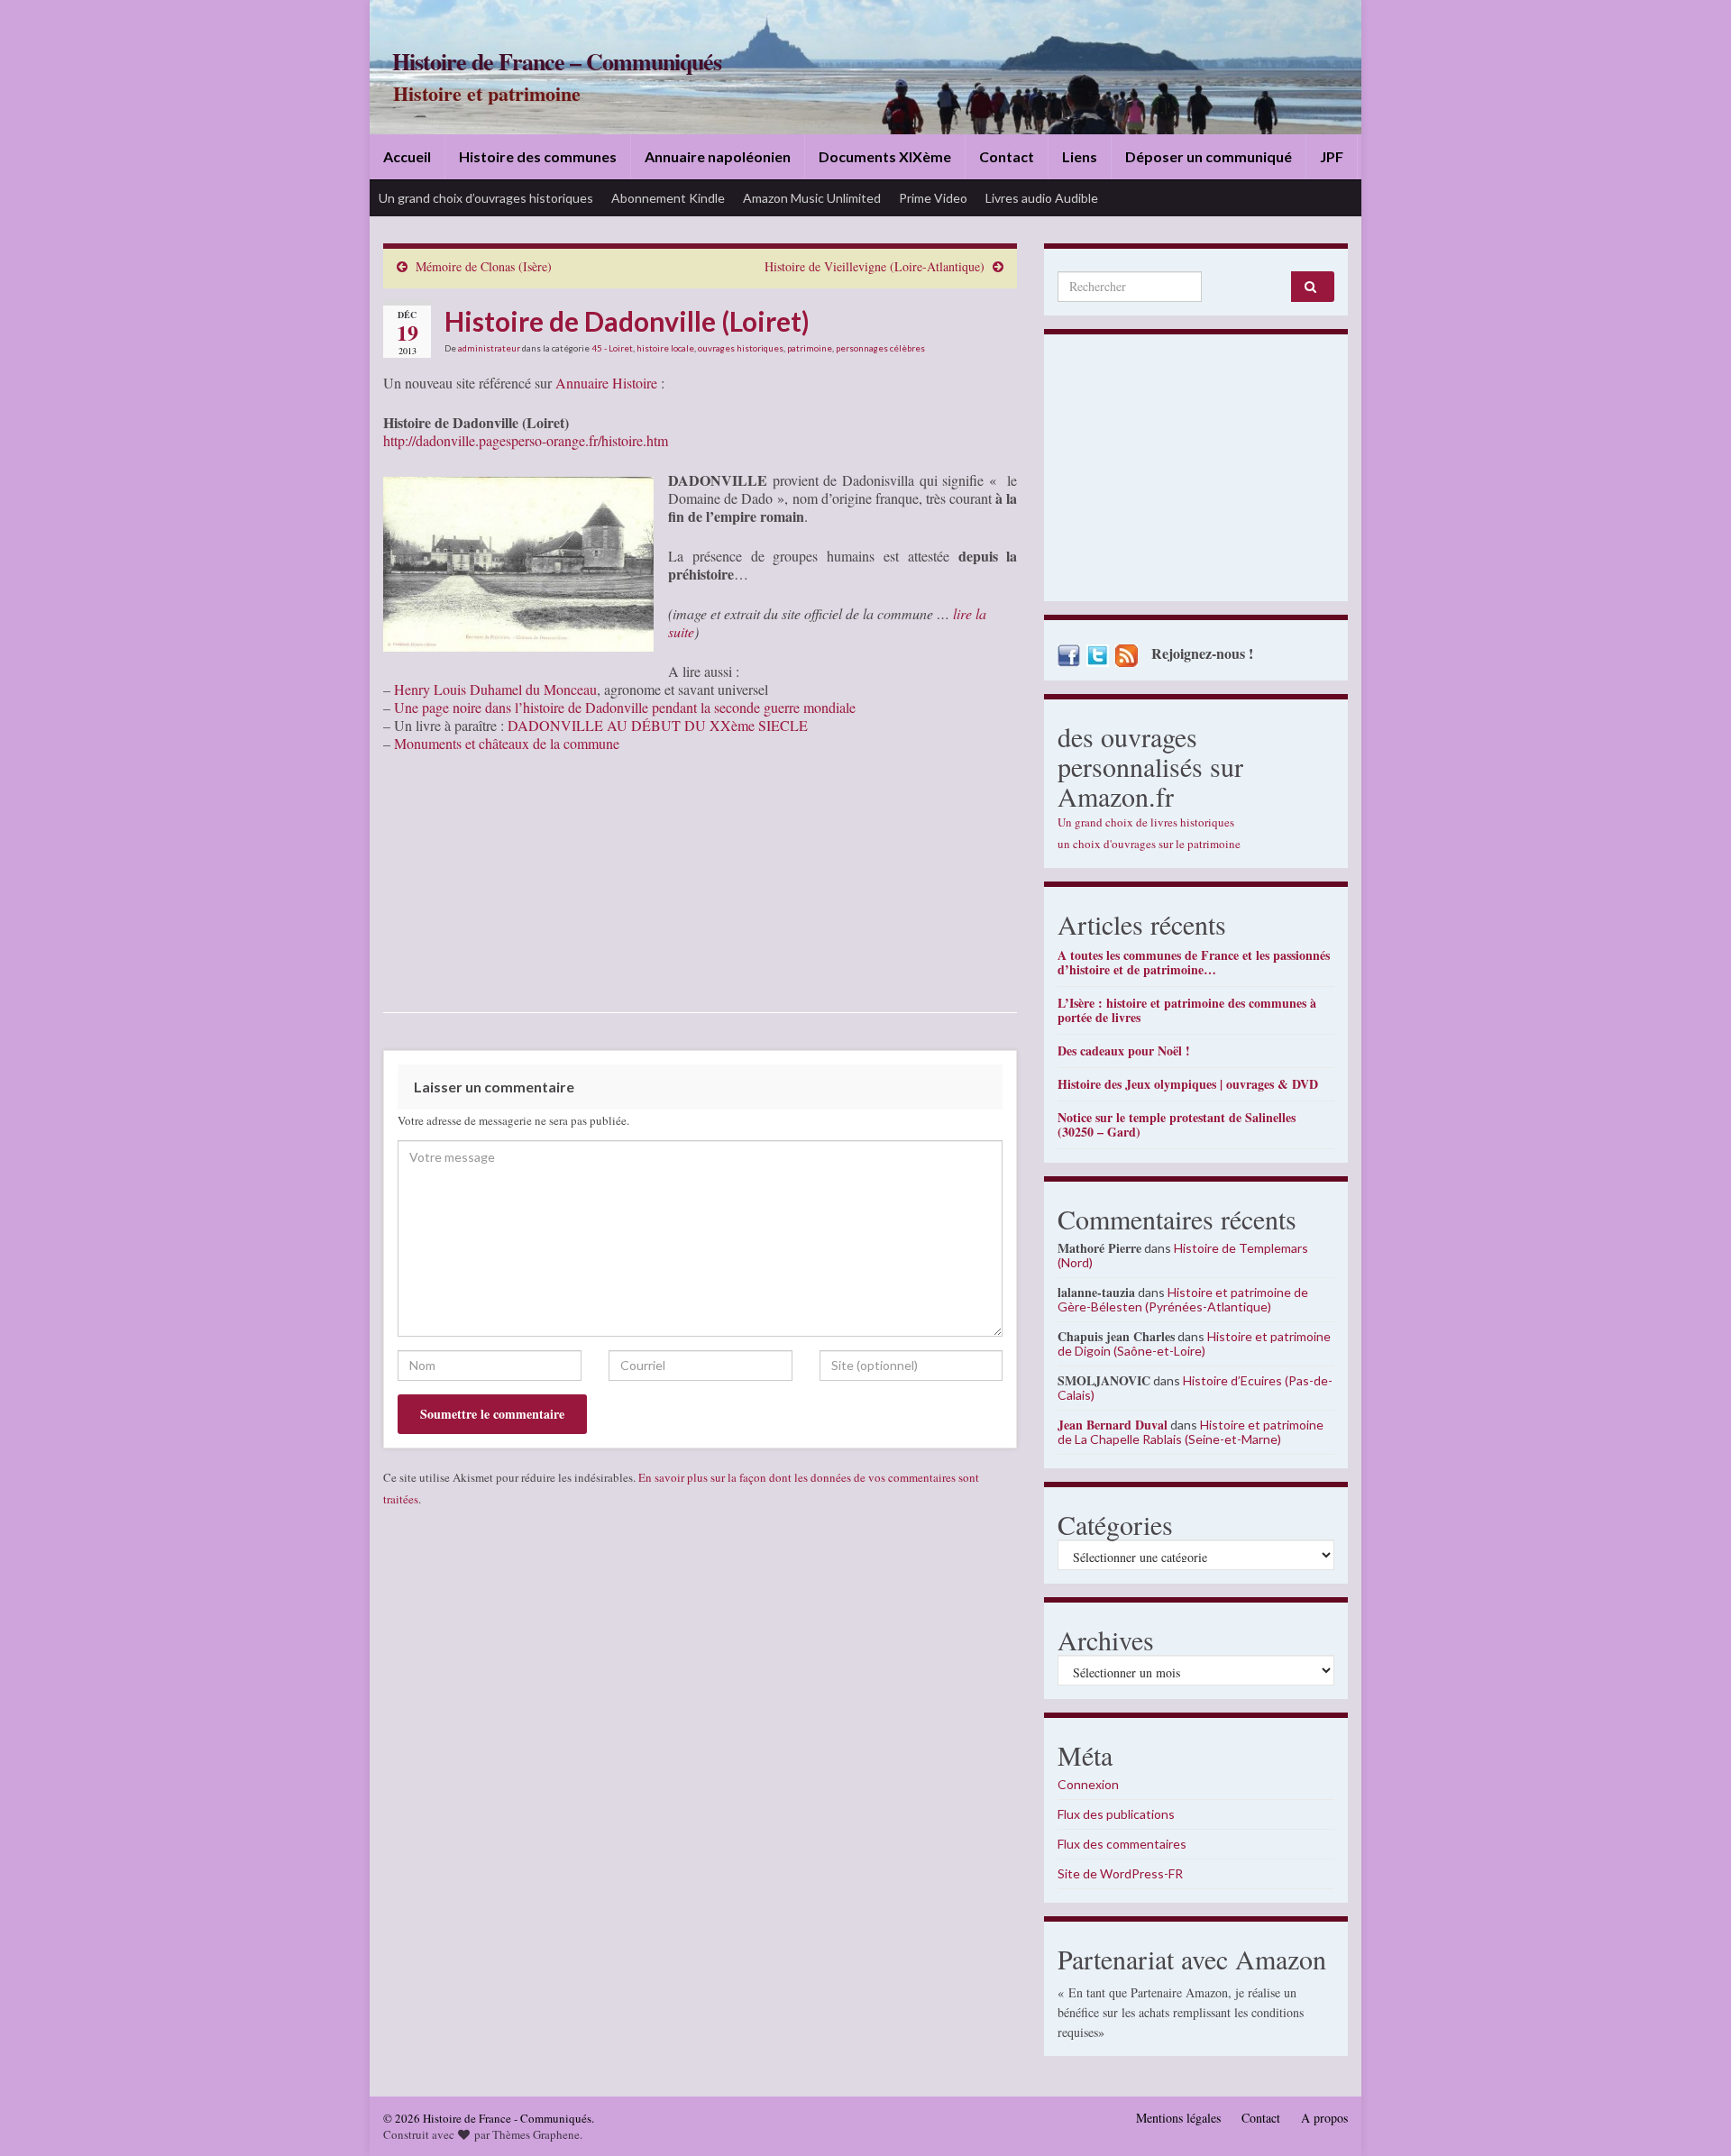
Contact (1007, 156)
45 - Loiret (612, 348)
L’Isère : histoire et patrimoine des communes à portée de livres (1187, 1010)
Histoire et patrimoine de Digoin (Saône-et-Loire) (1194, 1343)
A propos (1324, 2118)
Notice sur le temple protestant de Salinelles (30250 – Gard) (1177, 1124)
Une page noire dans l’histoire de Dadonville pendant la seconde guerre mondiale (625, 707)
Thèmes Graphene (536, 2134)
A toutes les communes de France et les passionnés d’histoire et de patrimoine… (1194, 962)
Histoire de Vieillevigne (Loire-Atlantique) (875, 266)
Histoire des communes (538, 156)
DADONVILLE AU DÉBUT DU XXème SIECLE (658, 725)
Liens (1080, 156)
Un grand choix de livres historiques (1146, 822)
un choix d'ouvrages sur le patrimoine (1149, 844)
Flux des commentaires (1122, 1844)
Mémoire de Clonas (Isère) (484, 266)
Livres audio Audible (1042, 198)
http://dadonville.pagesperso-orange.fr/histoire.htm (526, 440)
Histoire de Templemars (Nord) (1183, 1255)
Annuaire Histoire (606, 383)
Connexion (1088, 1784)
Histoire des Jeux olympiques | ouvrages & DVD (1188, 1084)
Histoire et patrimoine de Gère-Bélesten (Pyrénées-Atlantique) (1183, 1299)
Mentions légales (1178, 2118)
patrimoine (810, 348)
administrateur (489, 348)
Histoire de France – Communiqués (557, 61)
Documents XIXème (885, 156)
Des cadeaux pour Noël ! (1124, 1051)
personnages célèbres (880, 348)
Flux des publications (1116, 1814)
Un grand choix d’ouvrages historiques (486, 198)
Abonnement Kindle (668, 198)
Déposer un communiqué (1209, 156)
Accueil (407, 156)
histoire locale (665, 348)
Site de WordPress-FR (1120, 1873)
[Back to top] (1690, 2115)
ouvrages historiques (741, 348)
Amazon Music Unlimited (812, 198)
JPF (1332, 156)
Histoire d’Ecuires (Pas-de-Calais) (1195, 1388)
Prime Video (933, 198)
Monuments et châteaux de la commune (507, 743)
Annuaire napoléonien (718, 156)
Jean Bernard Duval (1113, 1425)
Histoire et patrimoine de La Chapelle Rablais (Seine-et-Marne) (1191, 1432)
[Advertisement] (1196, 472)
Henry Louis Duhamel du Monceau (495, 689)
